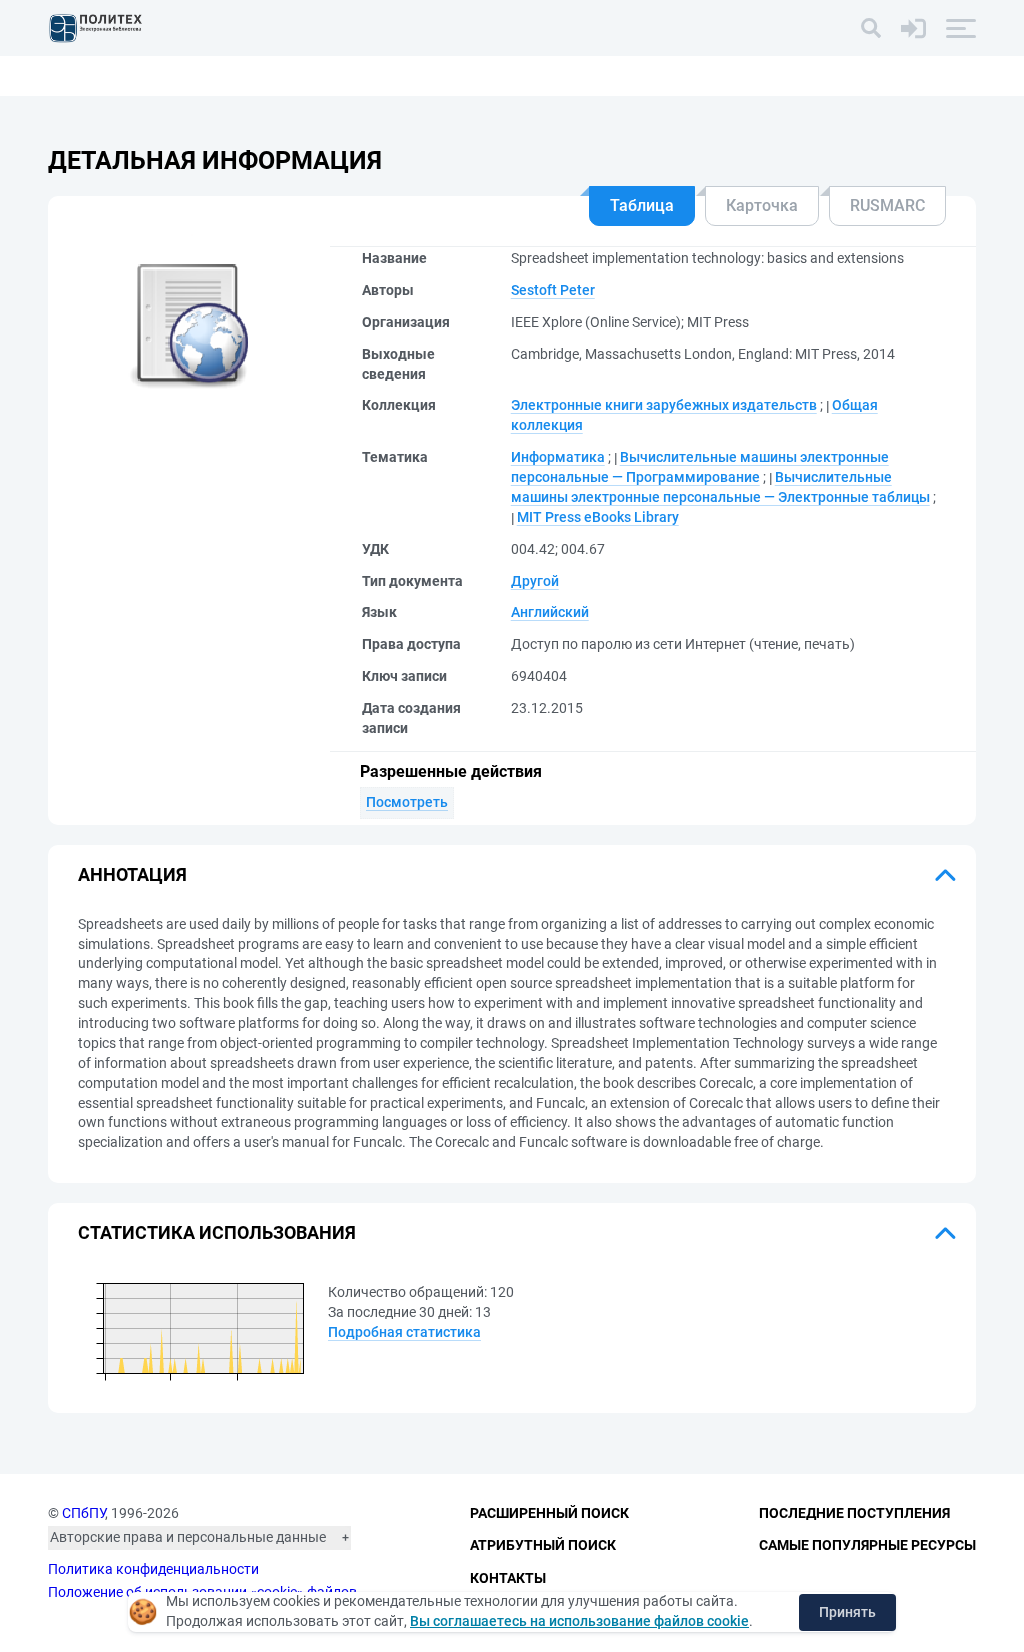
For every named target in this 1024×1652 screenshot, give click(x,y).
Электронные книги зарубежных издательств (664, 405)
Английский (550, 612)
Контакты (508, 1578)
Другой (535, 581)
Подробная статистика (404, 1332)
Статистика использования (217, 1232)
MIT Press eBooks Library (598, 517)
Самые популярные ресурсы (867, 1545)
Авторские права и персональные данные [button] (188, 1537)
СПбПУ (83, 1513)
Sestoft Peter (553, 290)
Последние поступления (854, 1513)
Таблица (642, 205)
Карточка (762, 205)
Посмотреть (407, 802)
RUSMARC (887, 205)
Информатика (558, 457)
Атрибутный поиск (543, 1545)
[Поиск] (871, 28)
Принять (847, 1612)
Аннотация (132, 874)
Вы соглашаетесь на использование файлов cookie (579, 1621)
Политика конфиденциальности (153, 1569)
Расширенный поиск (549, 1513)
